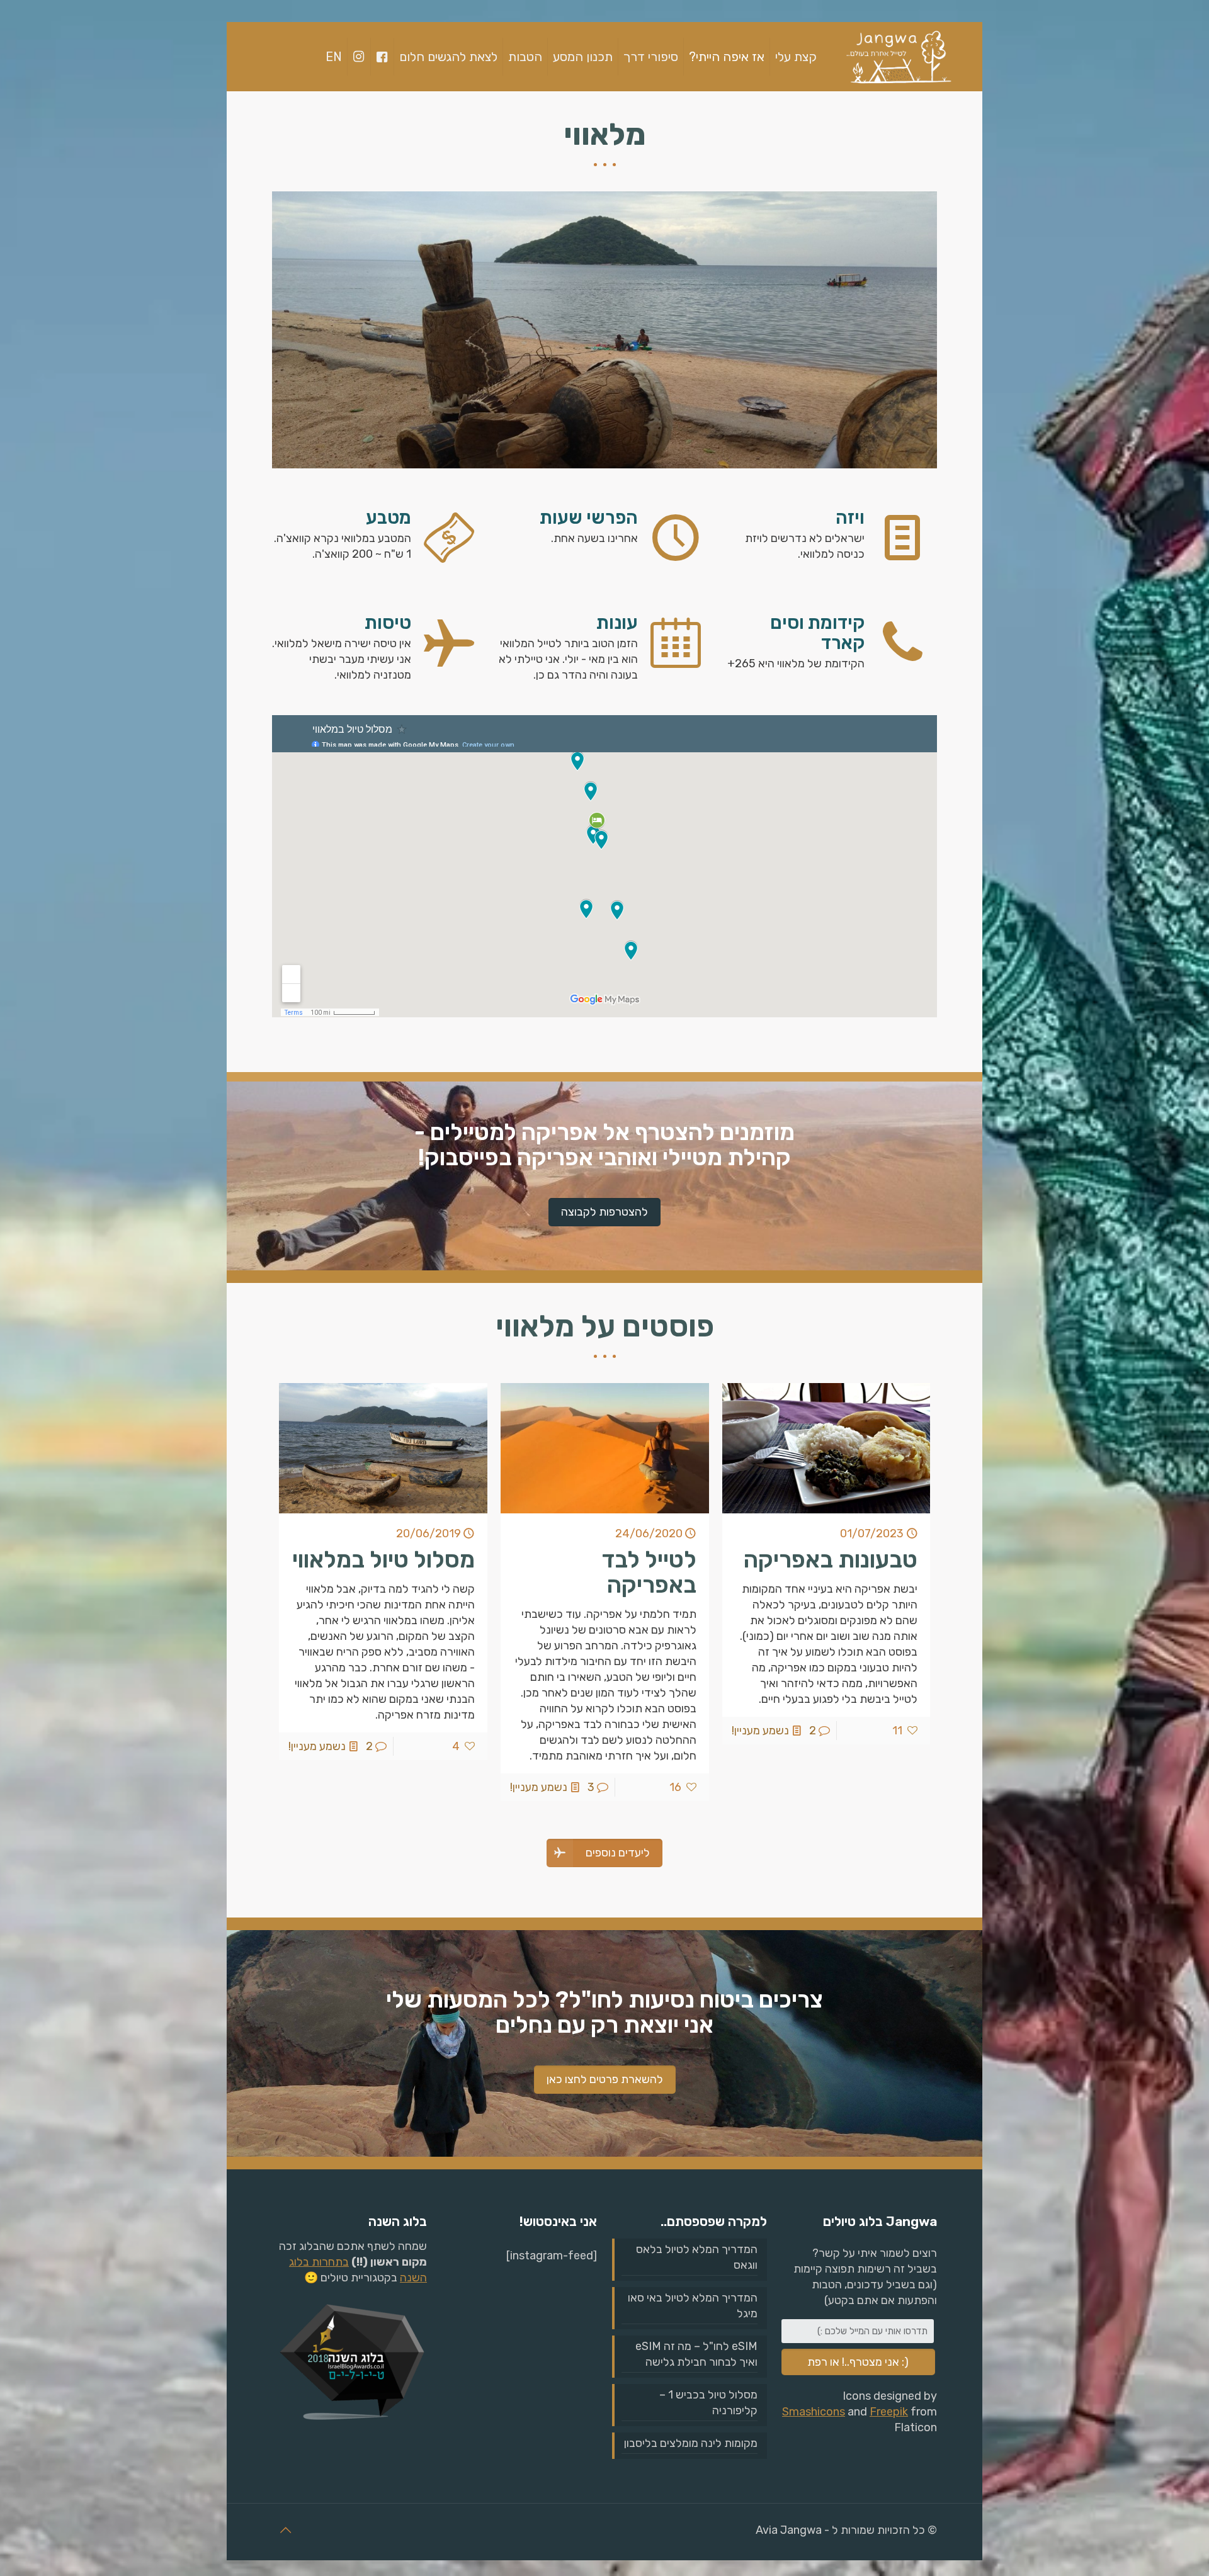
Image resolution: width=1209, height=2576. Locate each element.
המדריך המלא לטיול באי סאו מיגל (693, 2306)
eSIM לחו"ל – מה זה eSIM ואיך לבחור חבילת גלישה (696, 2354)
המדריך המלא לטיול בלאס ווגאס (697, 2257)
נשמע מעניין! (760, 1731)
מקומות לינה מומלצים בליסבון (691, 2443)
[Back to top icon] (285, 2530)
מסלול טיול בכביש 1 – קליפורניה (708, 2403)
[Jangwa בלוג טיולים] (898, 57)
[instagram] (359, 57)
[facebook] (382, 57)
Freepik (889, 2412)
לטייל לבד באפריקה (649, 1572)
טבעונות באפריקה (831, 1559)
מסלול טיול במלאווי (383, 1559)
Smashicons (814, 2412)
